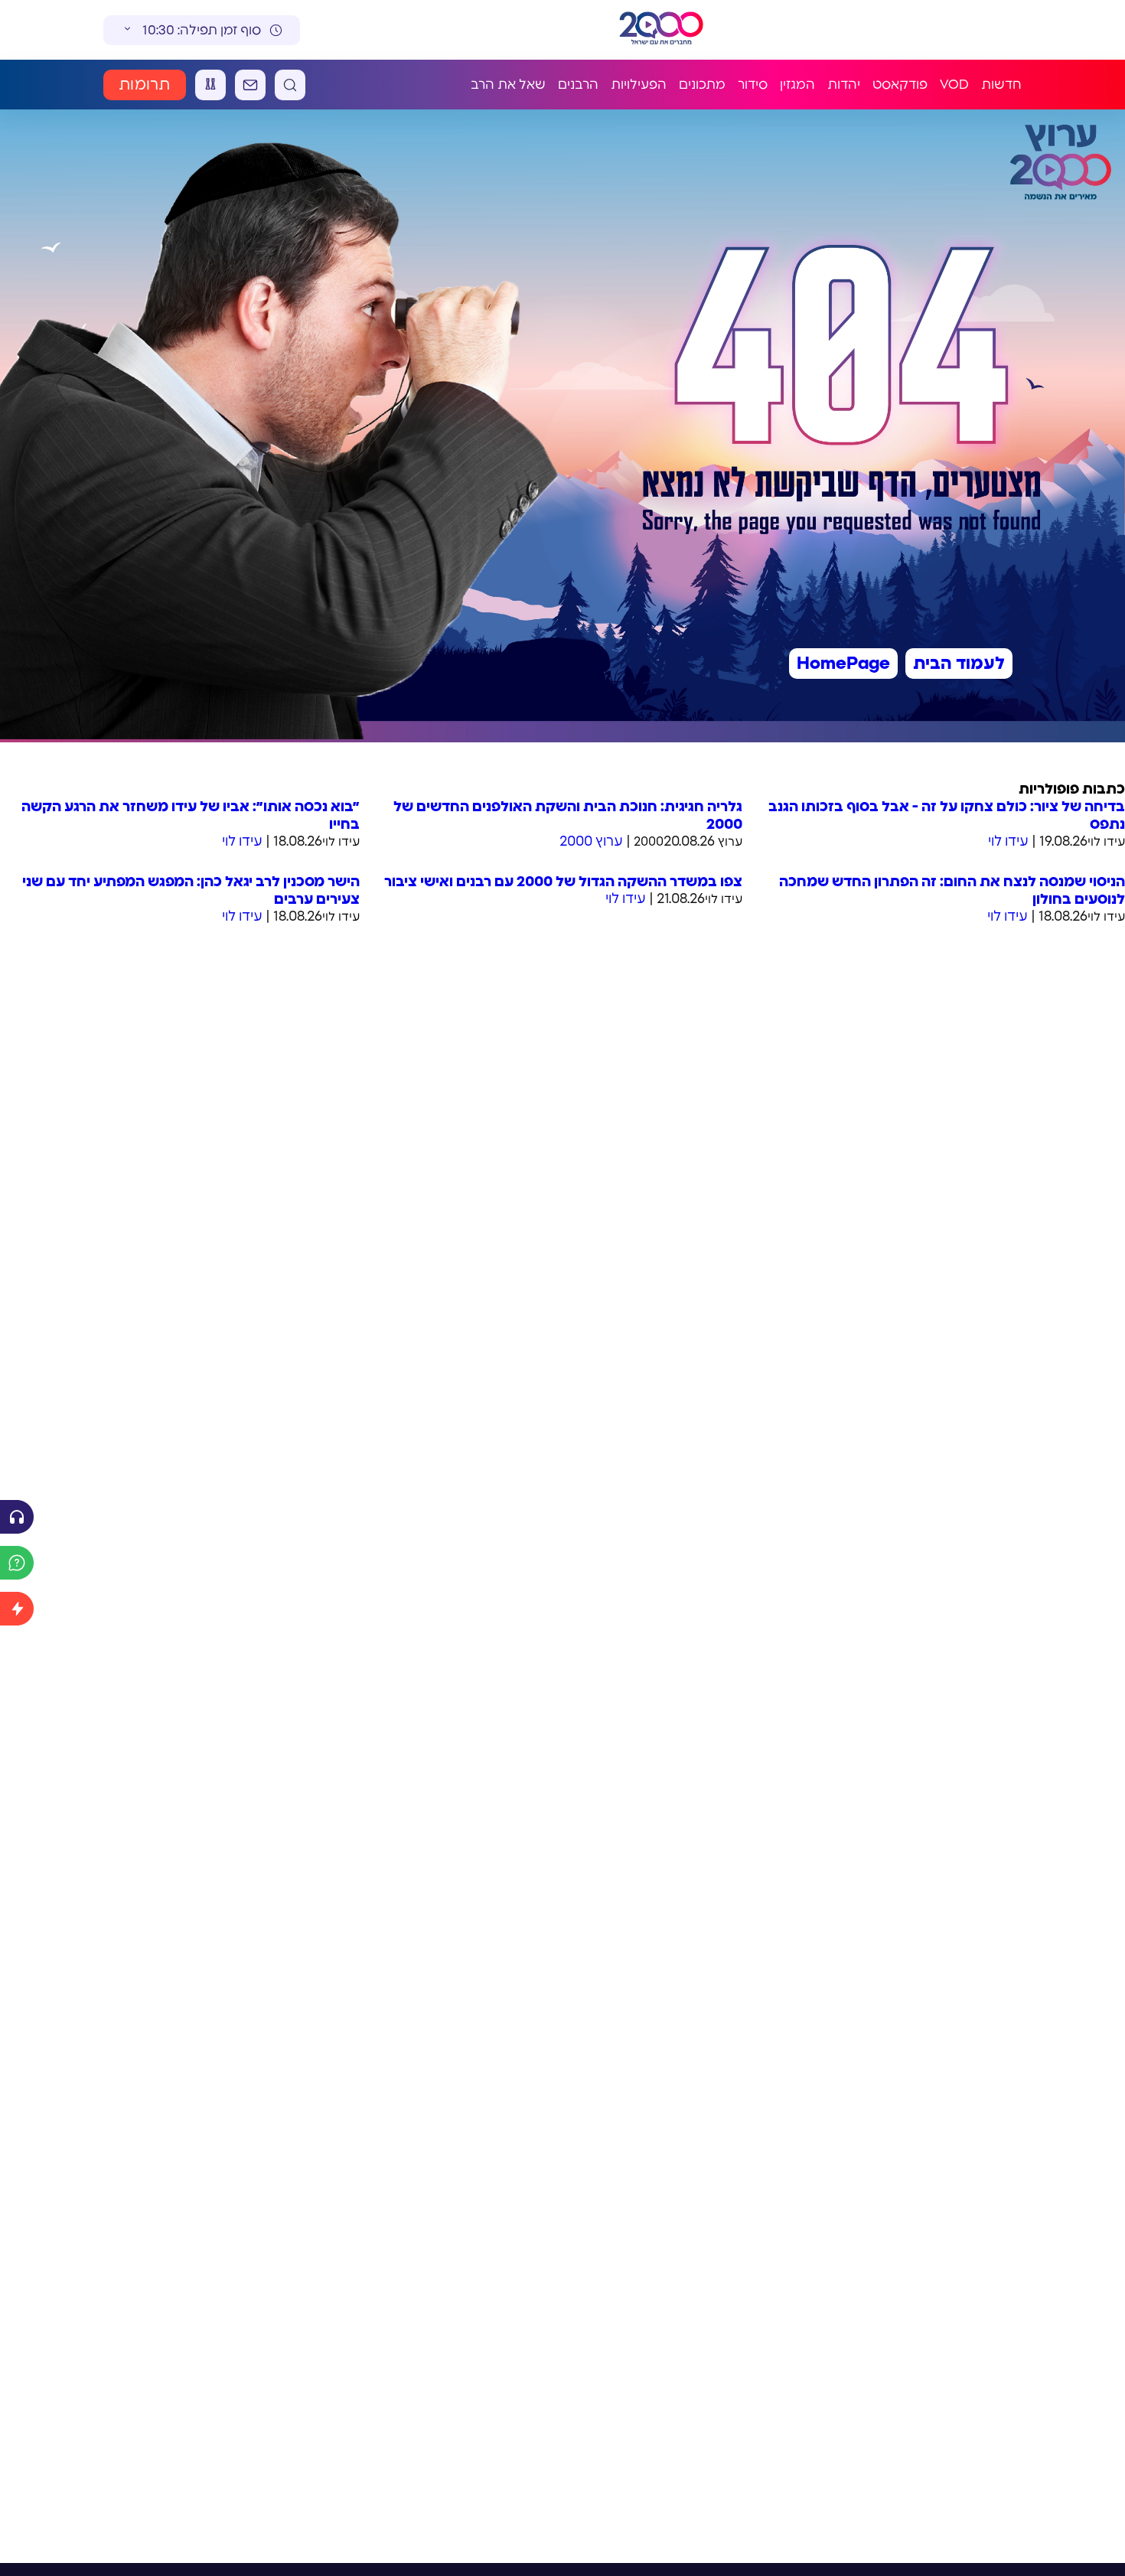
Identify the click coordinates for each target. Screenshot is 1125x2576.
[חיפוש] (290, 85)
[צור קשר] (250, 85)
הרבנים (578, 85)
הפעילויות (639, 85)
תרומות (145, 85)
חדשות (1001, 85)
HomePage (843, 664)
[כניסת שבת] (210, 85)
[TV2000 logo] (661, 30)
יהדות (844, 85)
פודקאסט (900, 85)
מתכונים (702, 85)
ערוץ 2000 (591, 842)
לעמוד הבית (959, 664)
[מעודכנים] (17, 1609)
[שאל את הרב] (17, 1563)
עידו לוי (1008, 842)
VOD (954, 85)
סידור (753, 85)
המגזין (797, 85)
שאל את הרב (508, 85)
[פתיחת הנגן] (17, 1517)
